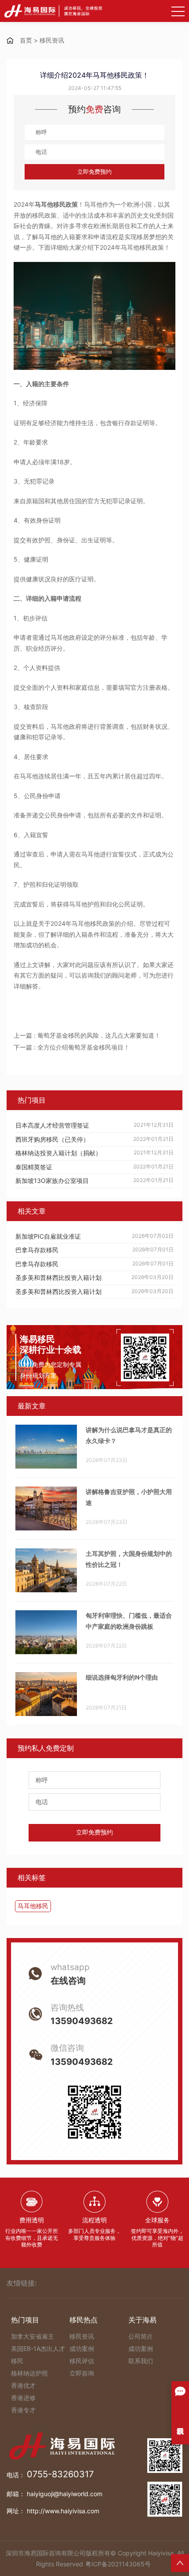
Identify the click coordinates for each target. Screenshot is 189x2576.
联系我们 (141, 2361)
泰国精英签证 (34, 1167)
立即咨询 (82, 2373)
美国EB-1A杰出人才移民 (38, 2355)
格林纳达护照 (29, 2373)
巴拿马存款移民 (37, 1250)
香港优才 (23, 2385)
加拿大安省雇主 (33, 2336)
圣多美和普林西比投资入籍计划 (58, 1277)
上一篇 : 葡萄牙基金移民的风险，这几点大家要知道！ (87, 1035)
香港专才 (23, 2410)
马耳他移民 (33, 1906)
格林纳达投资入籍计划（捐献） (58, 1153)
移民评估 (82, 2361)
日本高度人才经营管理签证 (52, 1125)
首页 (26, 40)
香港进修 (23, 2398)
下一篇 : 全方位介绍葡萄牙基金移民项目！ (72, 1047)
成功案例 (82, 2348)
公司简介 (141, 2336)
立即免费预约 (94, 172)
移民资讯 (52, 40)
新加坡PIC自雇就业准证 (48, 1236)
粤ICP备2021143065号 (118, 2564)
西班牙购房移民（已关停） (52, 1139)
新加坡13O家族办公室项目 (52, 1181)
